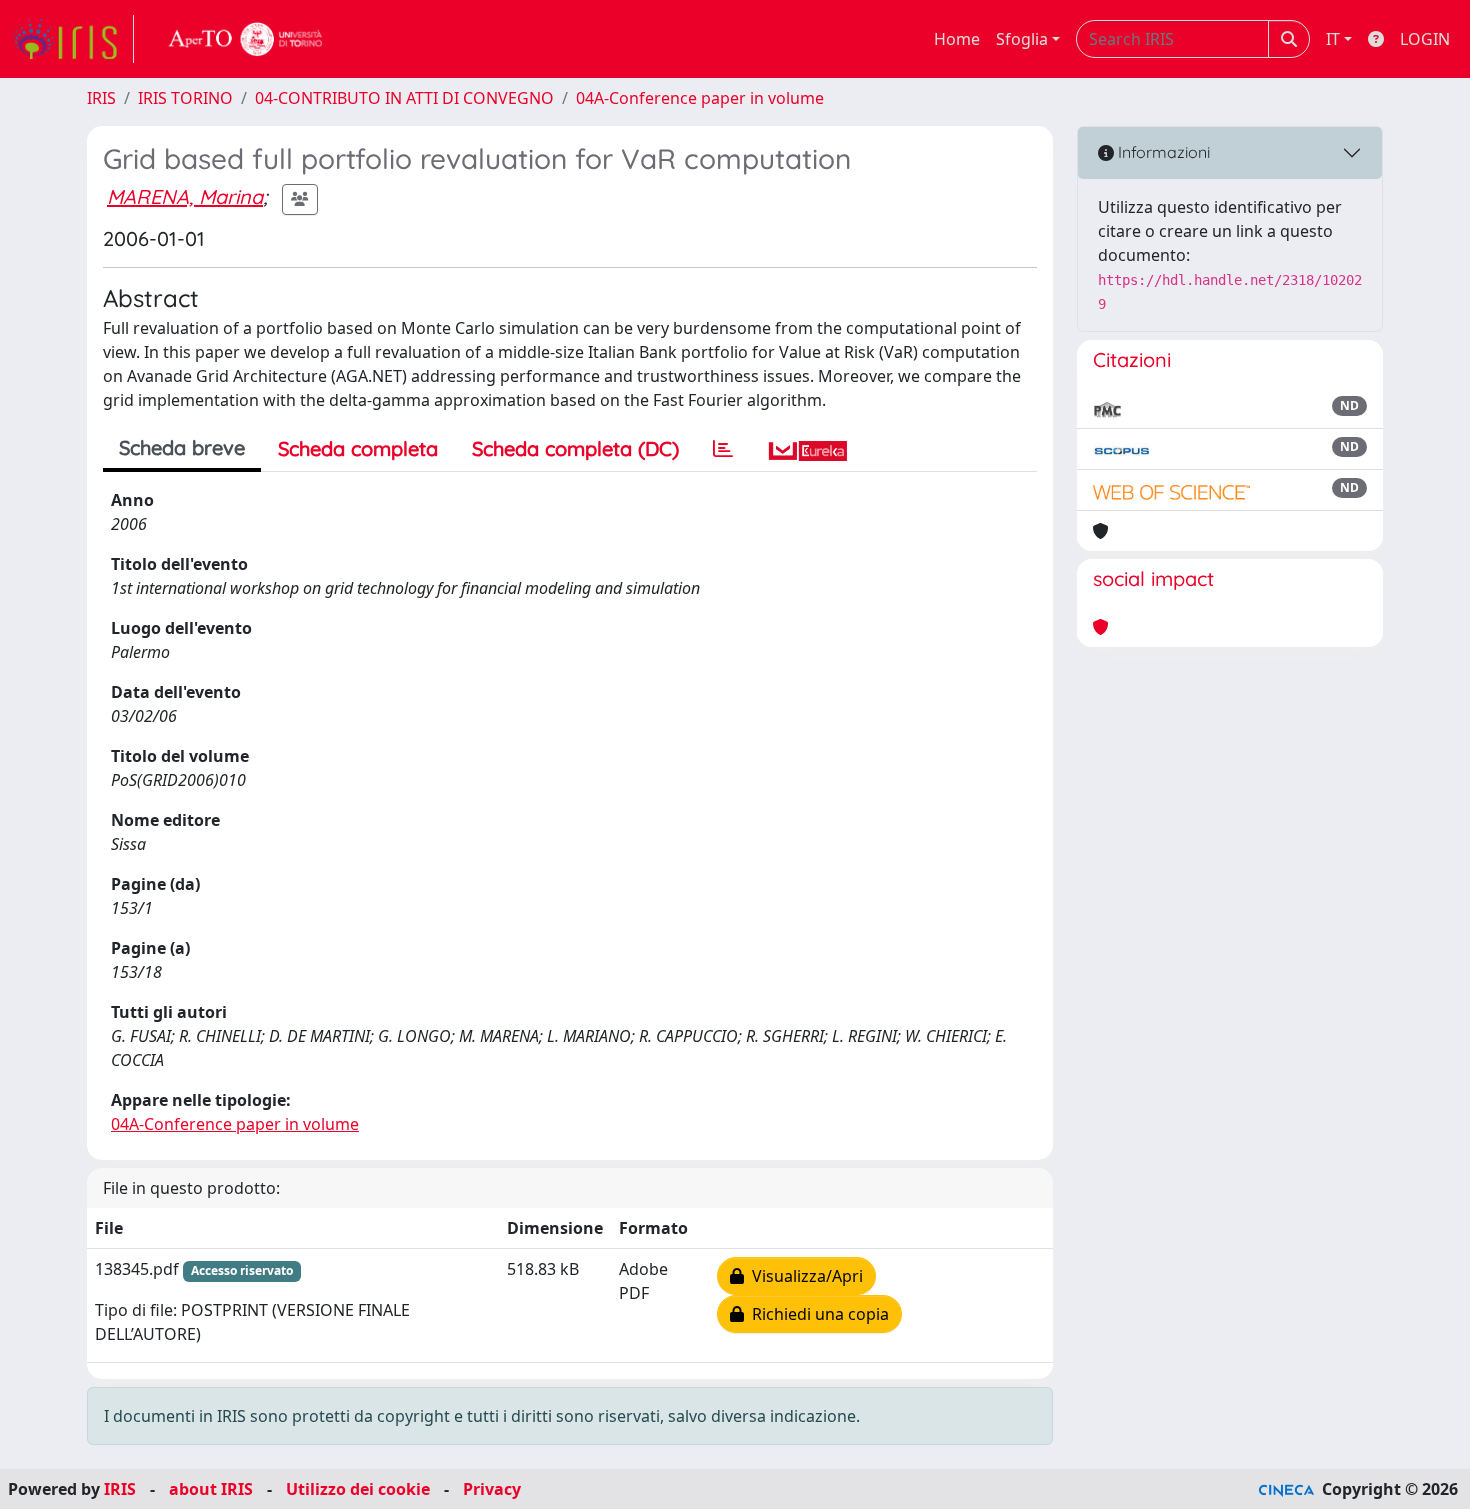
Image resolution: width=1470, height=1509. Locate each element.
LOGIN (1425, 39)
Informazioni (1162, 152)
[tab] (723, 449)
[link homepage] (73, 39)
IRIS (101, 98)
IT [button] (1333, 39)
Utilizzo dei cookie (358, 1489)
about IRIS (211, 1489)
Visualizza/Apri (803, 1276)
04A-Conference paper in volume (700, 98)
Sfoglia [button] (1022, 39)
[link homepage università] (246, 39)
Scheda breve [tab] (182, 447)
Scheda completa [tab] (358, 448)
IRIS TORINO (185, 98)
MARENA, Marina (185, 196)
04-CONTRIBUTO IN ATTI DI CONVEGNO (404, 98)
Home (957, 39)
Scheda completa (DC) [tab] (575, 448)
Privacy (492, 1489)
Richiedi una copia (816, 1314)
